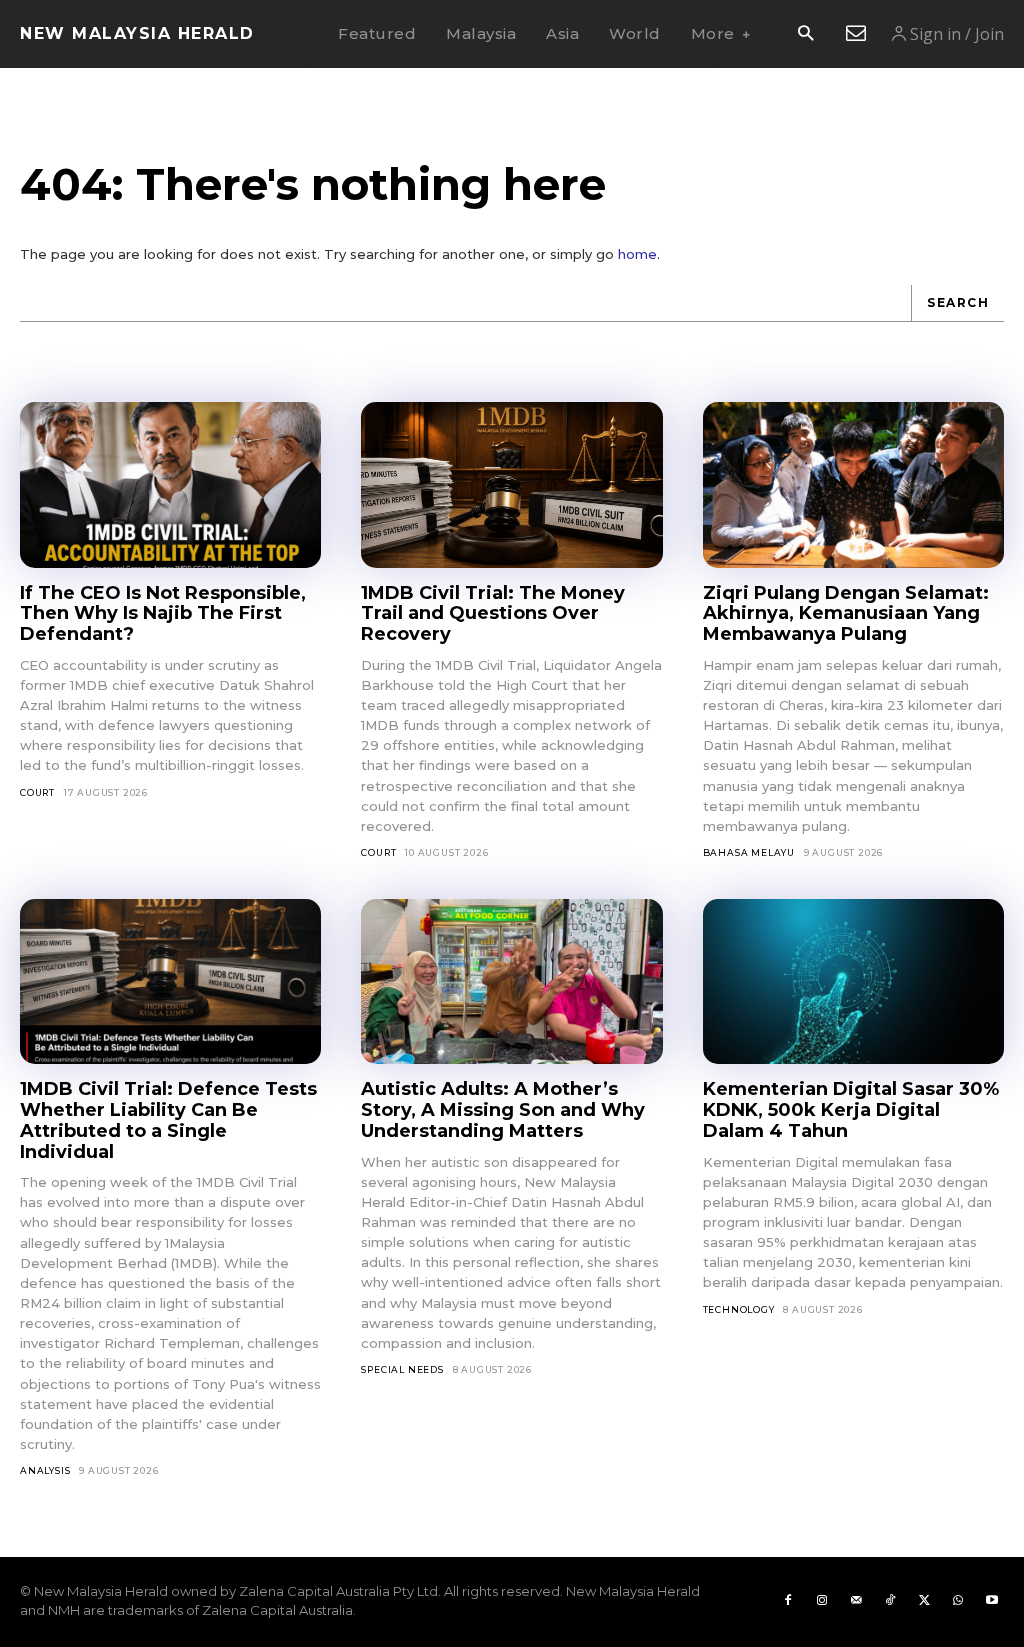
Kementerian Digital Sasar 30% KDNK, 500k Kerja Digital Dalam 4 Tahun (851, 1109)
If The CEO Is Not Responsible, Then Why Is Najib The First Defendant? (163, 613)
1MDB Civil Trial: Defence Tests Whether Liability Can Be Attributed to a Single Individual (168, 1120)
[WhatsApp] (958, 1601)
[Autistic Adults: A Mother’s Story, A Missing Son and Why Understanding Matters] (511, 982)
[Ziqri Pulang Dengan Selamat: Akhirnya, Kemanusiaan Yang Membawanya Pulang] (853, 485)
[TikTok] (890, 1601)
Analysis (45, 1470)
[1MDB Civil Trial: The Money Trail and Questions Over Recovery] (511, 485)
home (637, 254)
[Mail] (856, 1601)
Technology (739, 1309)
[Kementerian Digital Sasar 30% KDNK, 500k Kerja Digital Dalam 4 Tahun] (853, 982)
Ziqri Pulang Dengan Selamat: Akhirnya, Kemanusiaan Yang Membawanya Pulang (846, 613)
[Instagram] (822, 1601)
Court (37, 792)
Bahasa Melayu (749, 852)
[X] (924, 1601)
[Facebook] (788, 1601)
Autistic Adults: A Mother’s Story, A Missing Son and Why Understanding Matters (503, 1109)
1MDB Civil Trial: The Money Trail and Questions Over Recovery (493, 613)
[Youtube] (992, 1601)
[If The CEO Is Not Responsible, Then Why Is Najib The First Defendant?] (170, 485)
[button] (805, 34)
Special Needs (402, 1369)
